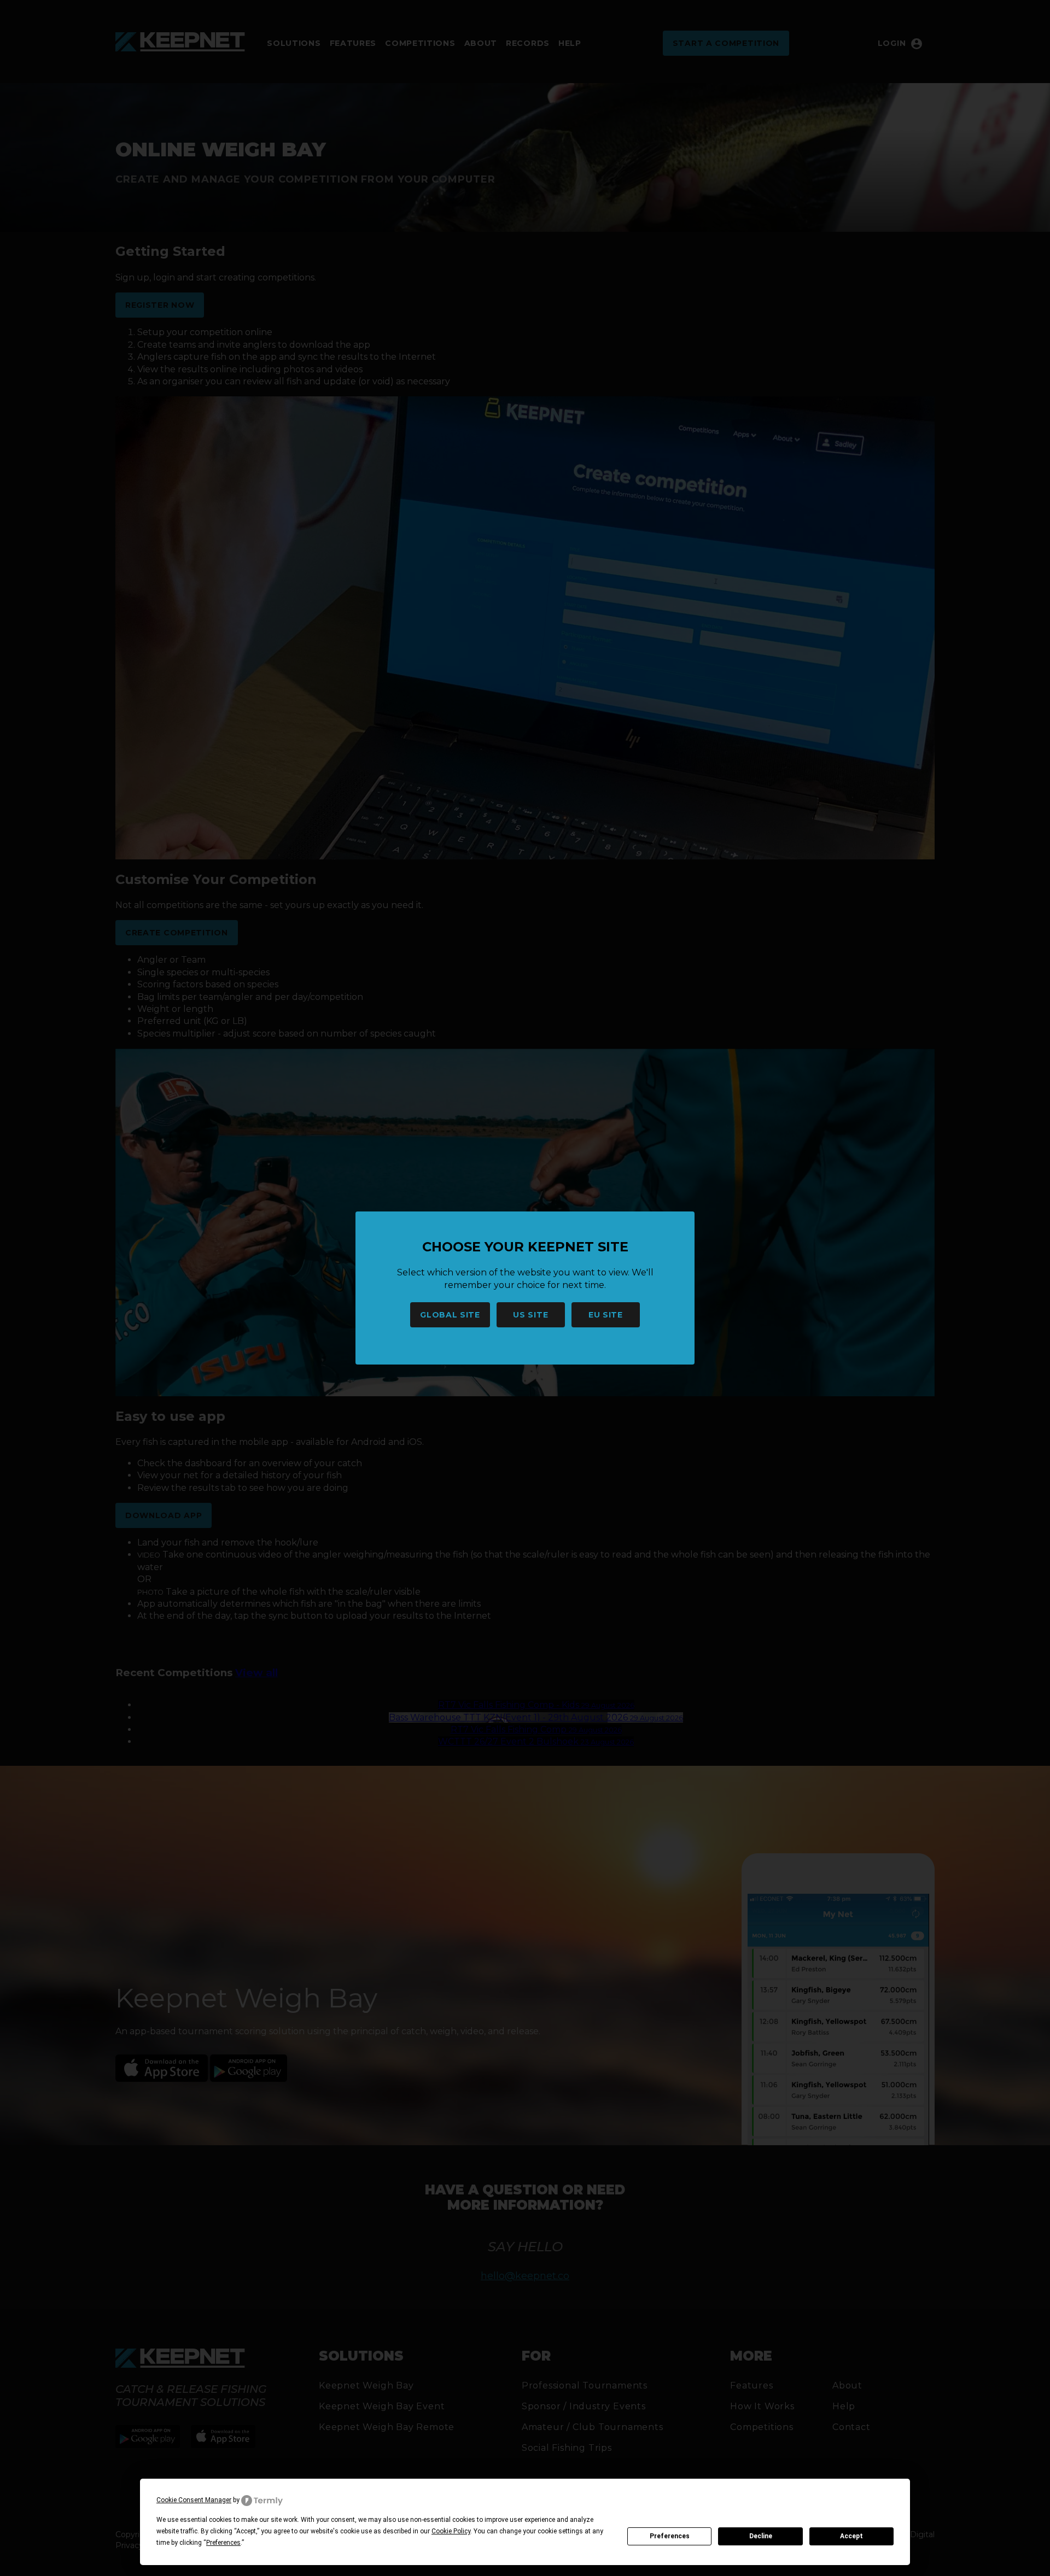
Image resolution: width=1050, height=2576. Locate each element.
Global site (450, 1315)
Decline (761, 2536)
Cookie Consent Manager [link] (194, 2500)
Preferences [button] (223, 2543)
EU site (606, 1315)
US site (530, 1315)
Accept (851, 2536)
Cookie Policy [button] (451, 2531)
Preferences (670, 2536)
